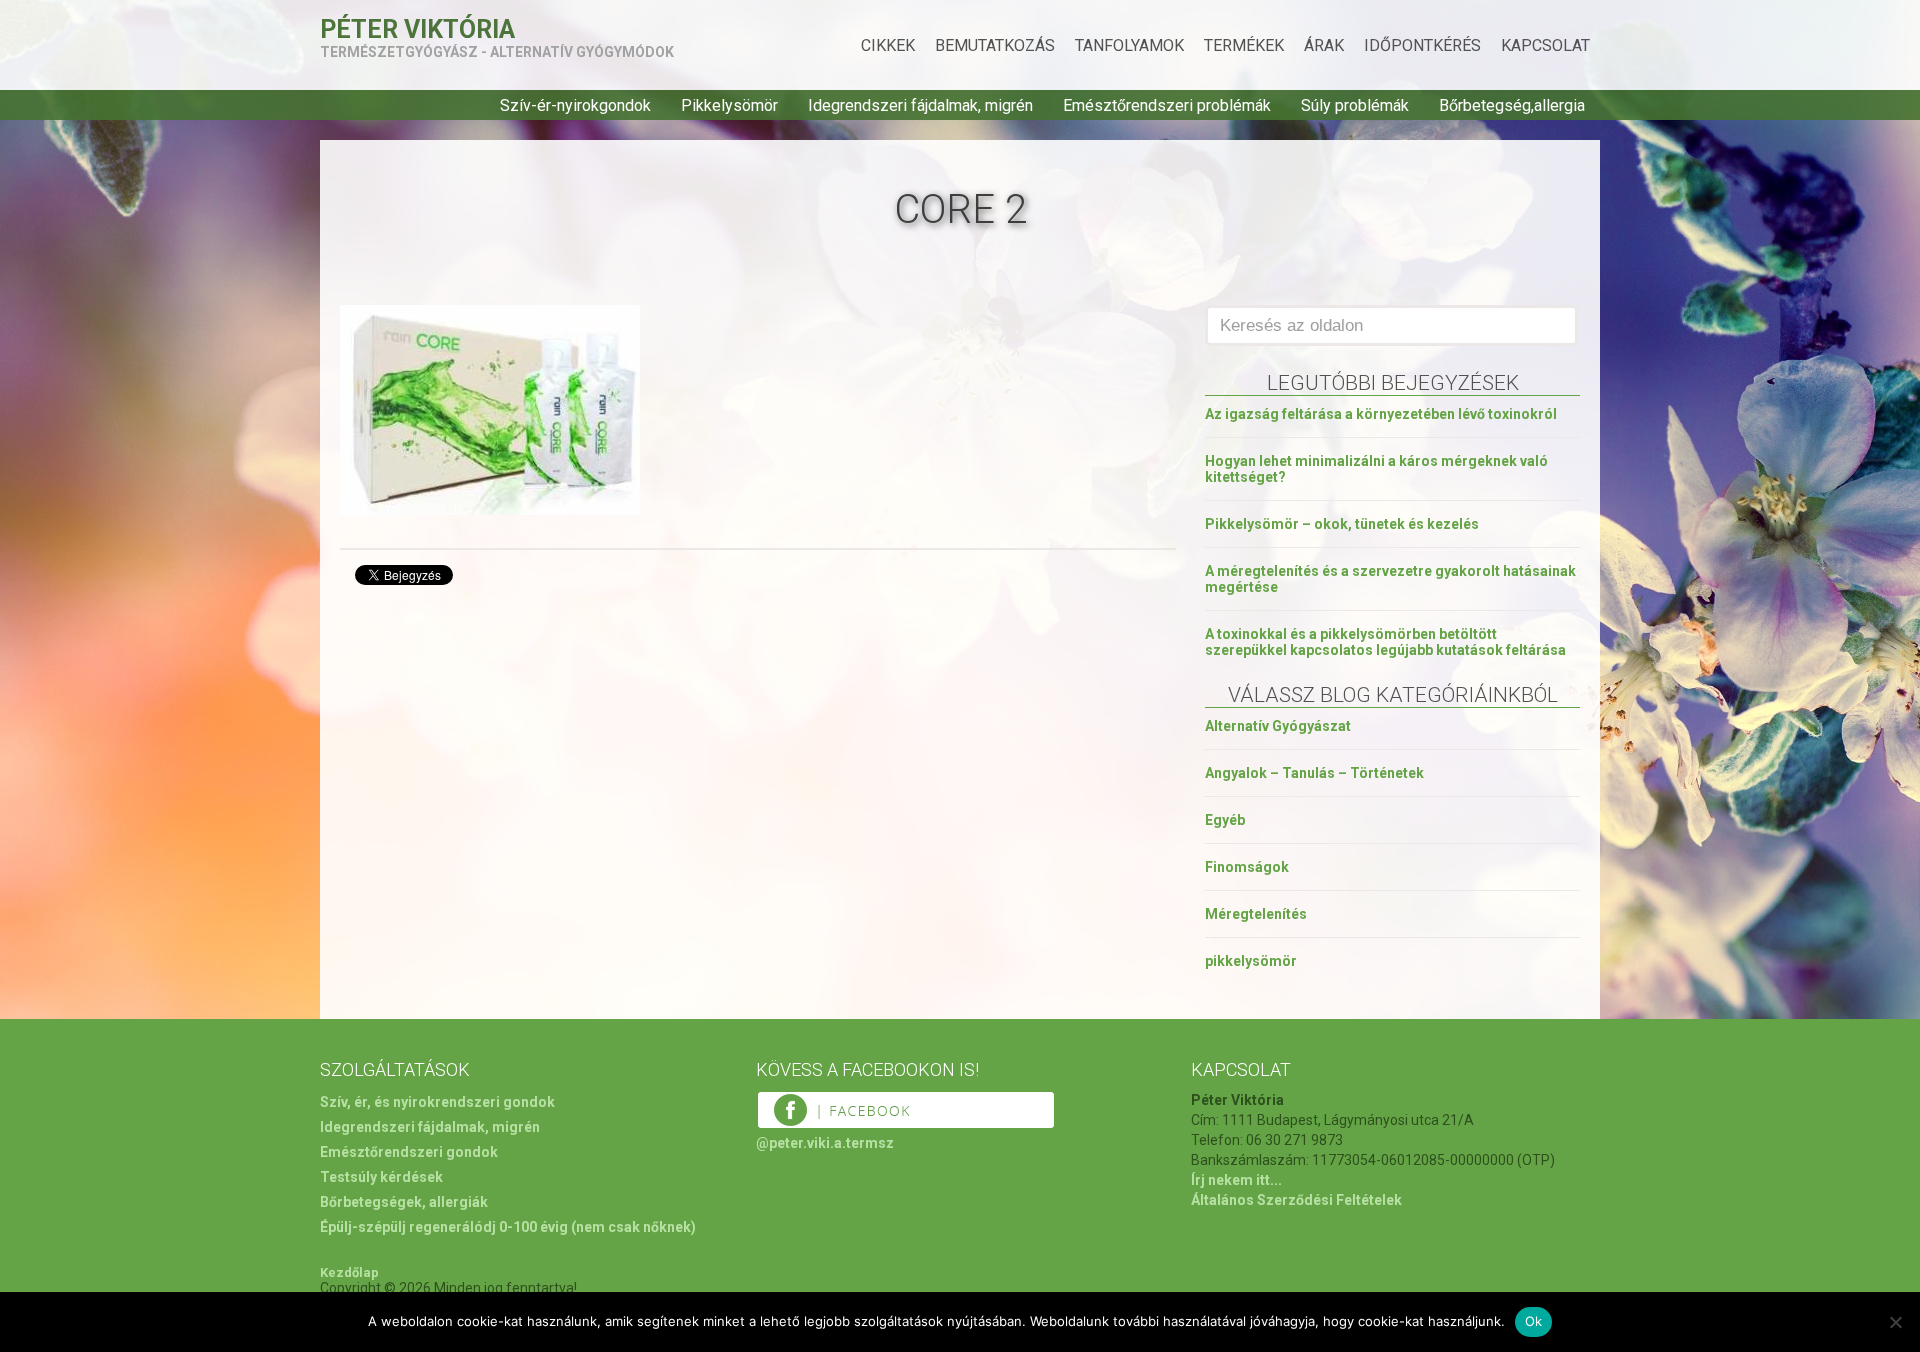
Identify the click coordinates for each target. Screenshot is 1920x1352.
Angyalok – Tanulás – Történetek (1314, 773)
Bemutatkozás (995, 45)
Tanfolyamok (1129, 45)
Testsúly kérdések (381, 1177)
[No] (1895, 1322)
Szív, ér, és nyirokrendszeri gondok (437, 1102)
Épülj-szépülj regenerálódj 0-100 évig (444, 1227)
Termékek (1244, 45)
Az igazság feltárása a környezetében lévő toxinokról (1381, 414)
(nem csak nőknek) (633, 1227)
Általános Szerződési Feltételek (1296, 1200)
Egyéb (1225, 820)
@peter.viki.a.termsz (825, 1143)
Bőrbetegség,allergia (1512, 105)
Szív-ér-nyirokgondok (575, 105)
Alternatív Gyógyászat (1278, 726)
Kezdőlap (349, 1272)
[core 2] (490, 509)
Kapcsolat (1545, 45)
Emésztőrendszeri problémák (1167, 105)
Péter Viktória (417, 29)
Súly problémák (1355, 105)
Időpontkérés (1422, 45)
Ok (1534, 1321)
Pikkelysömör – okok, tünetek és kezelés (1342, 524)
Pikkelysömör (729, 105)
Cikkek (888, 45)
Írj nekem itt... (1236, 1180)
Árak (1324, 45)
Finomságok (1247, 867)
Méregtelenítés (1256, 914)
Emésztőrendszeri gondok (409, 1152)
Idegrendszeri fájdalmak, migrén (920, 105)
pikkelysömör (1251, 961)
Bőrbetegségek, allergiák (404, 1202)
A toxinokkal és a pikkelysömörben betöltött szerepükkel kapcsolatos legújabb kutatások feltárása (1385, 642)
